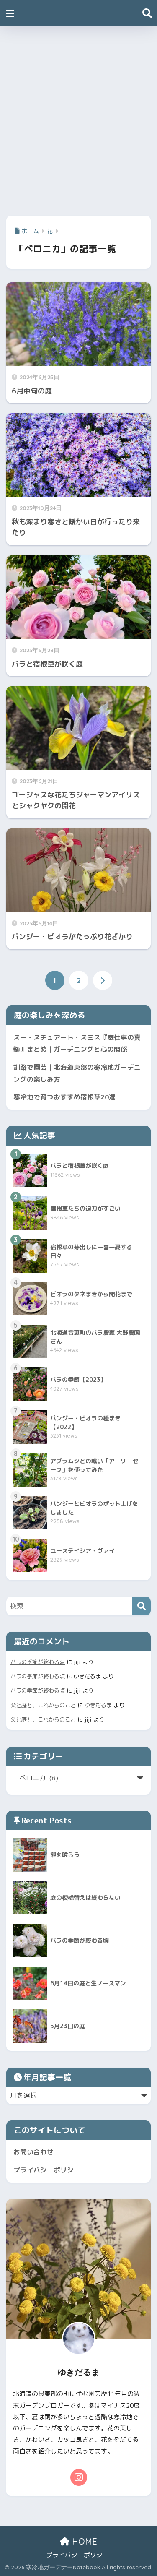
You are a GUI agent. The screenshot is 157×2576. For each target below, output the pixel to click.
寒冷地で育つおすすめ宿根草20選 (64, 1097)
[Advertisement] (78, 118)
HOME (83, 2541)
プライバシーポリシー (47, 2170)
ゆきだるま (98, 1705)
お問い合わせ (33, 2152)
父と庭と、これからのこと (43, 1705)
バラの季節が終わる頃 (38, 1662)
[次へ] (103, 980)
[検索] (141, 1606)
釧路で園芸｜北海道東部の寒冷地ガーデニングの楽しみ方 (77, 1073)
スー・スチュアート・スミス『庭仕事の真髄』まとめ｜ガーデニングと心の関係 (77, 1043)
